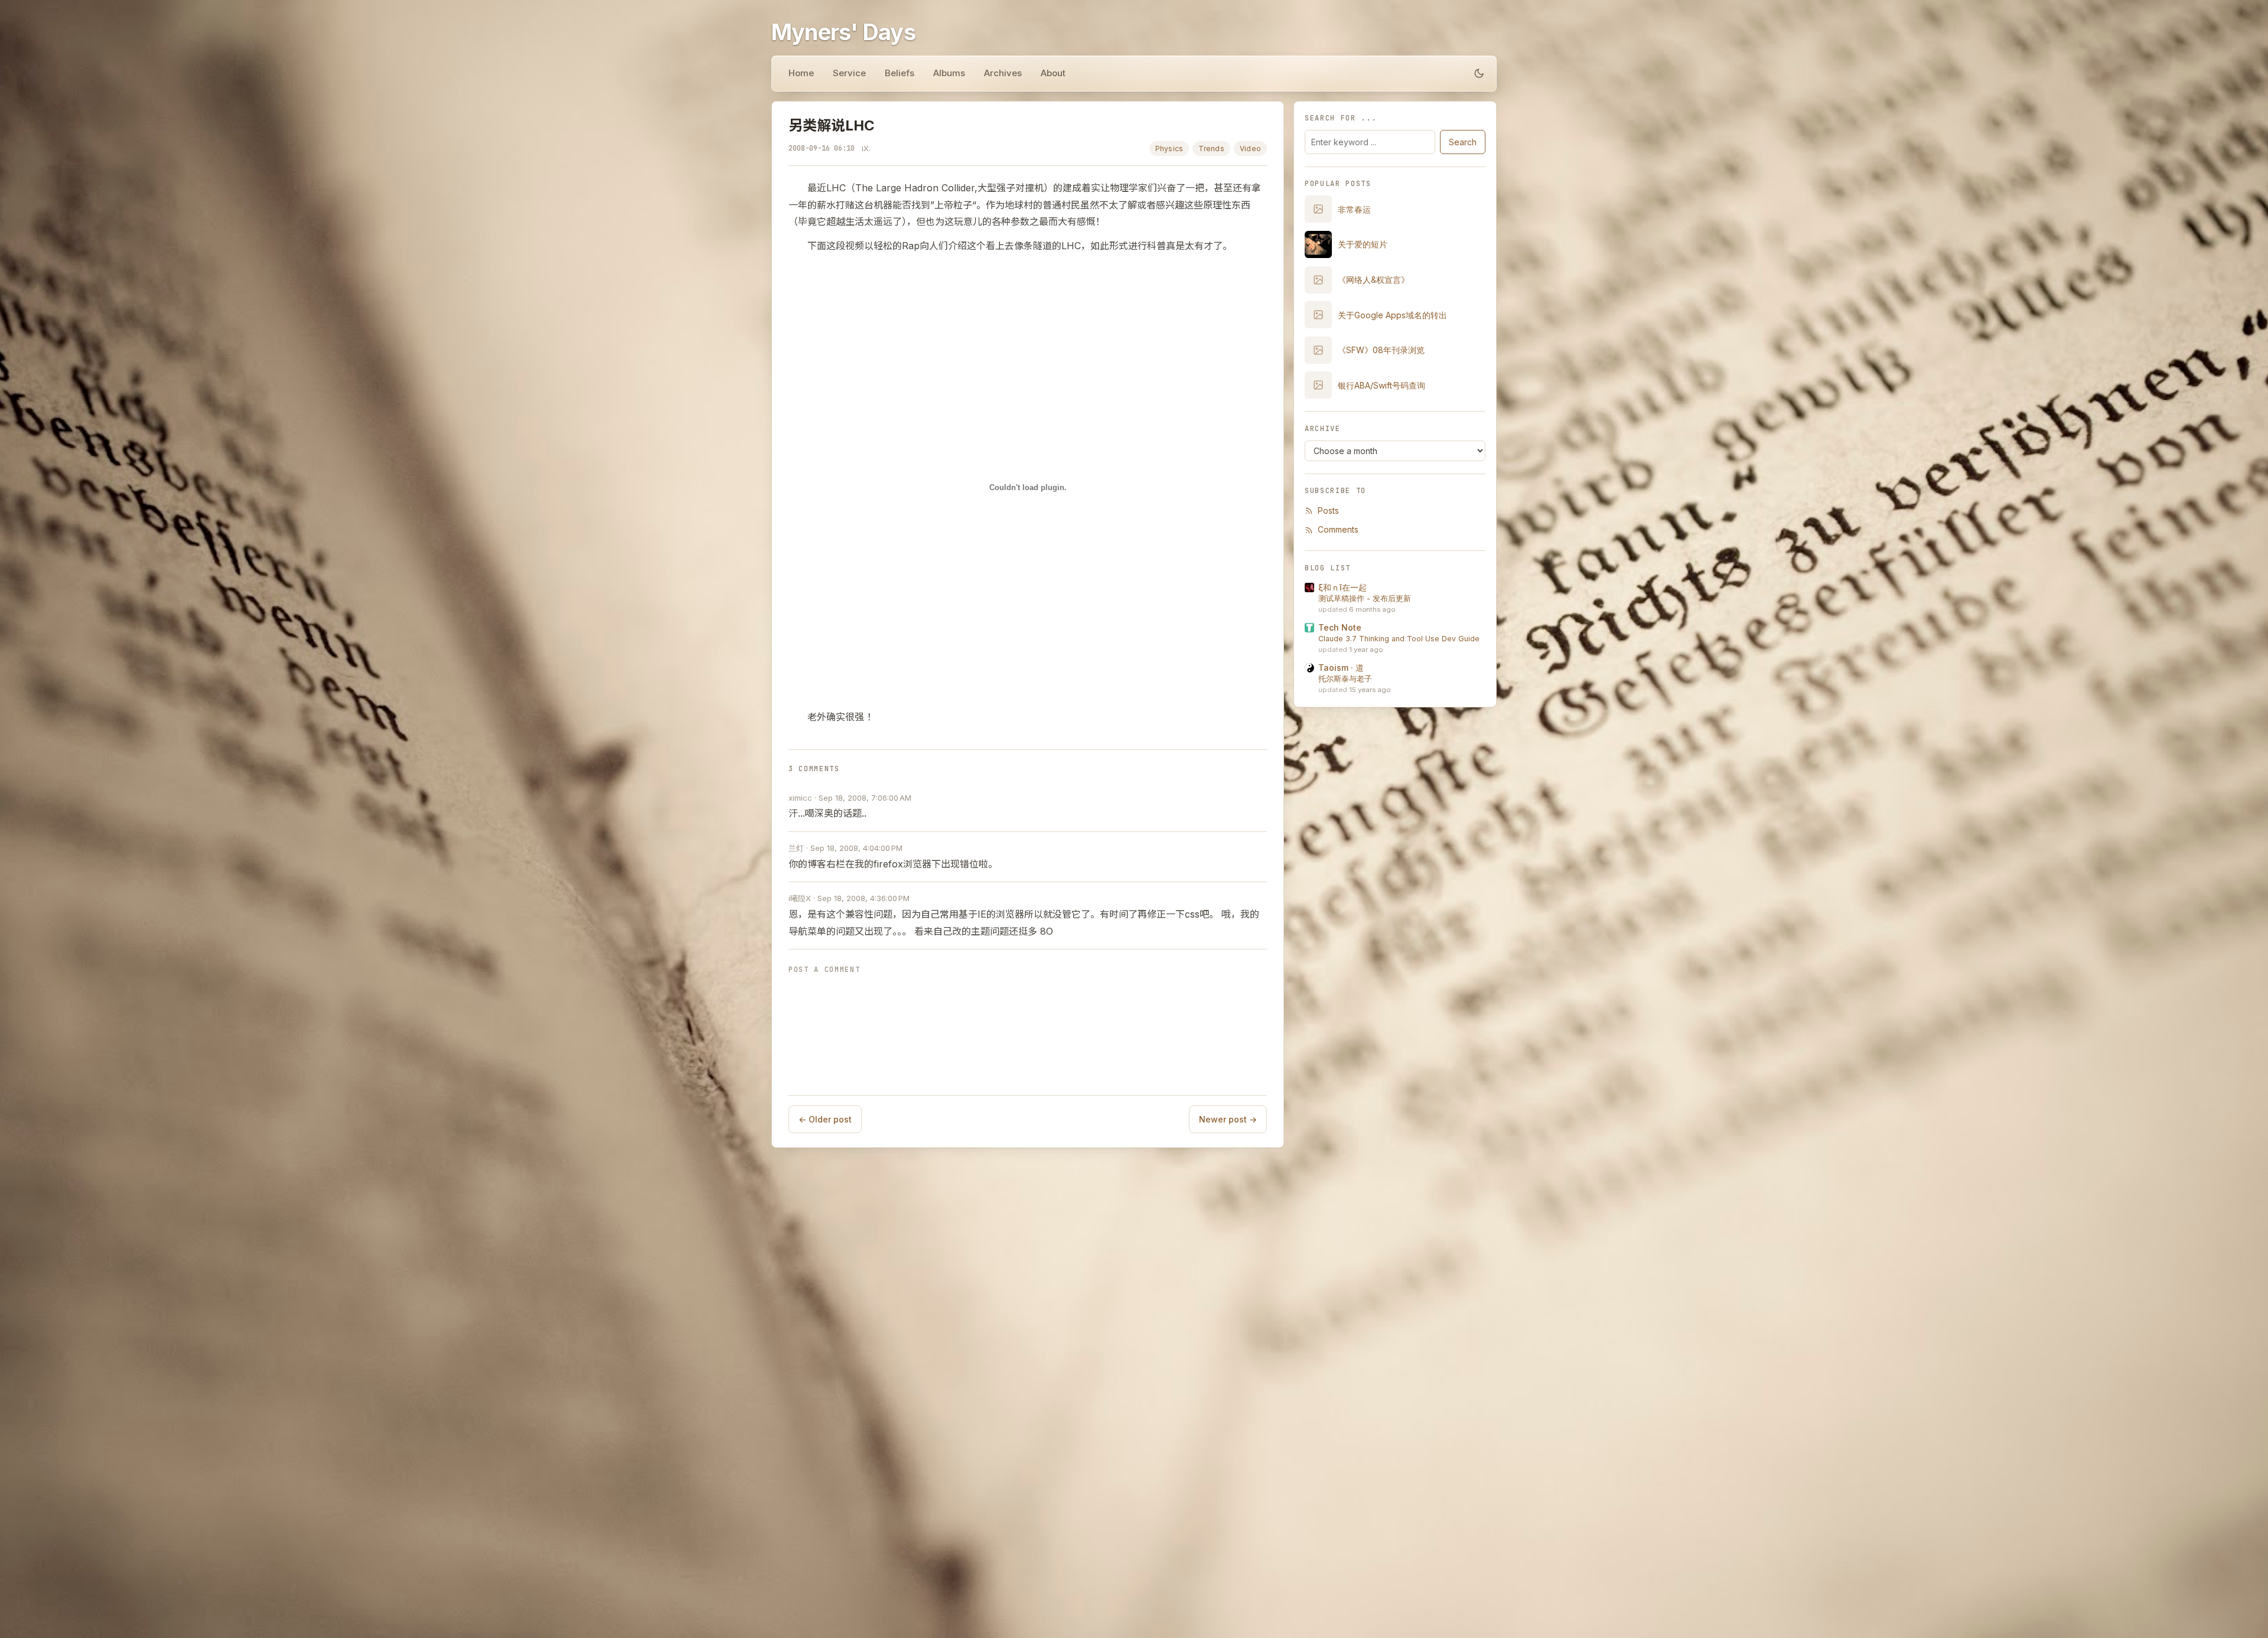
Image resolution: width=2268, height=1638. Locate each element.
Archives (1003, 73)
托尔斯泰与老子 (1345, 679)
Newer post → (1228, 1119)
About (1053, 73)
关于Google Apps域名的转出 (1392, 315)
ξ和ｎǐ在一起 (1342, 587)
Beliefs (900, 73)
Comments (1338, 529)
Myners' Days (843, 32)
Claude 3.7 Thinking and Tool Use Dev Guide (1399, 639)
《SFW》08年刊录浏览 (1381, 350)
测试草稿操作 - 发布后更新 (1365, 598)
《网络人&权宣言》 (1373, 280)
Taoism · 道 (1341, 668)
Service (849, 73)
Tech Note (1340, 627)
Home (801, 73)
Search (1463, 142)
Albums (949, 73)
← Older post (825, 1119)
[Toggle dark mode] (1479, 73)
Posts (1328, 510)
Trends (1211, 149)
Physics (1169, 149)
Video (1250, 149)
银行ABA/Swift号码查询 (1381, 385)
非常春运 (1354, 209)
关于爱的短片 (1363, 244)
